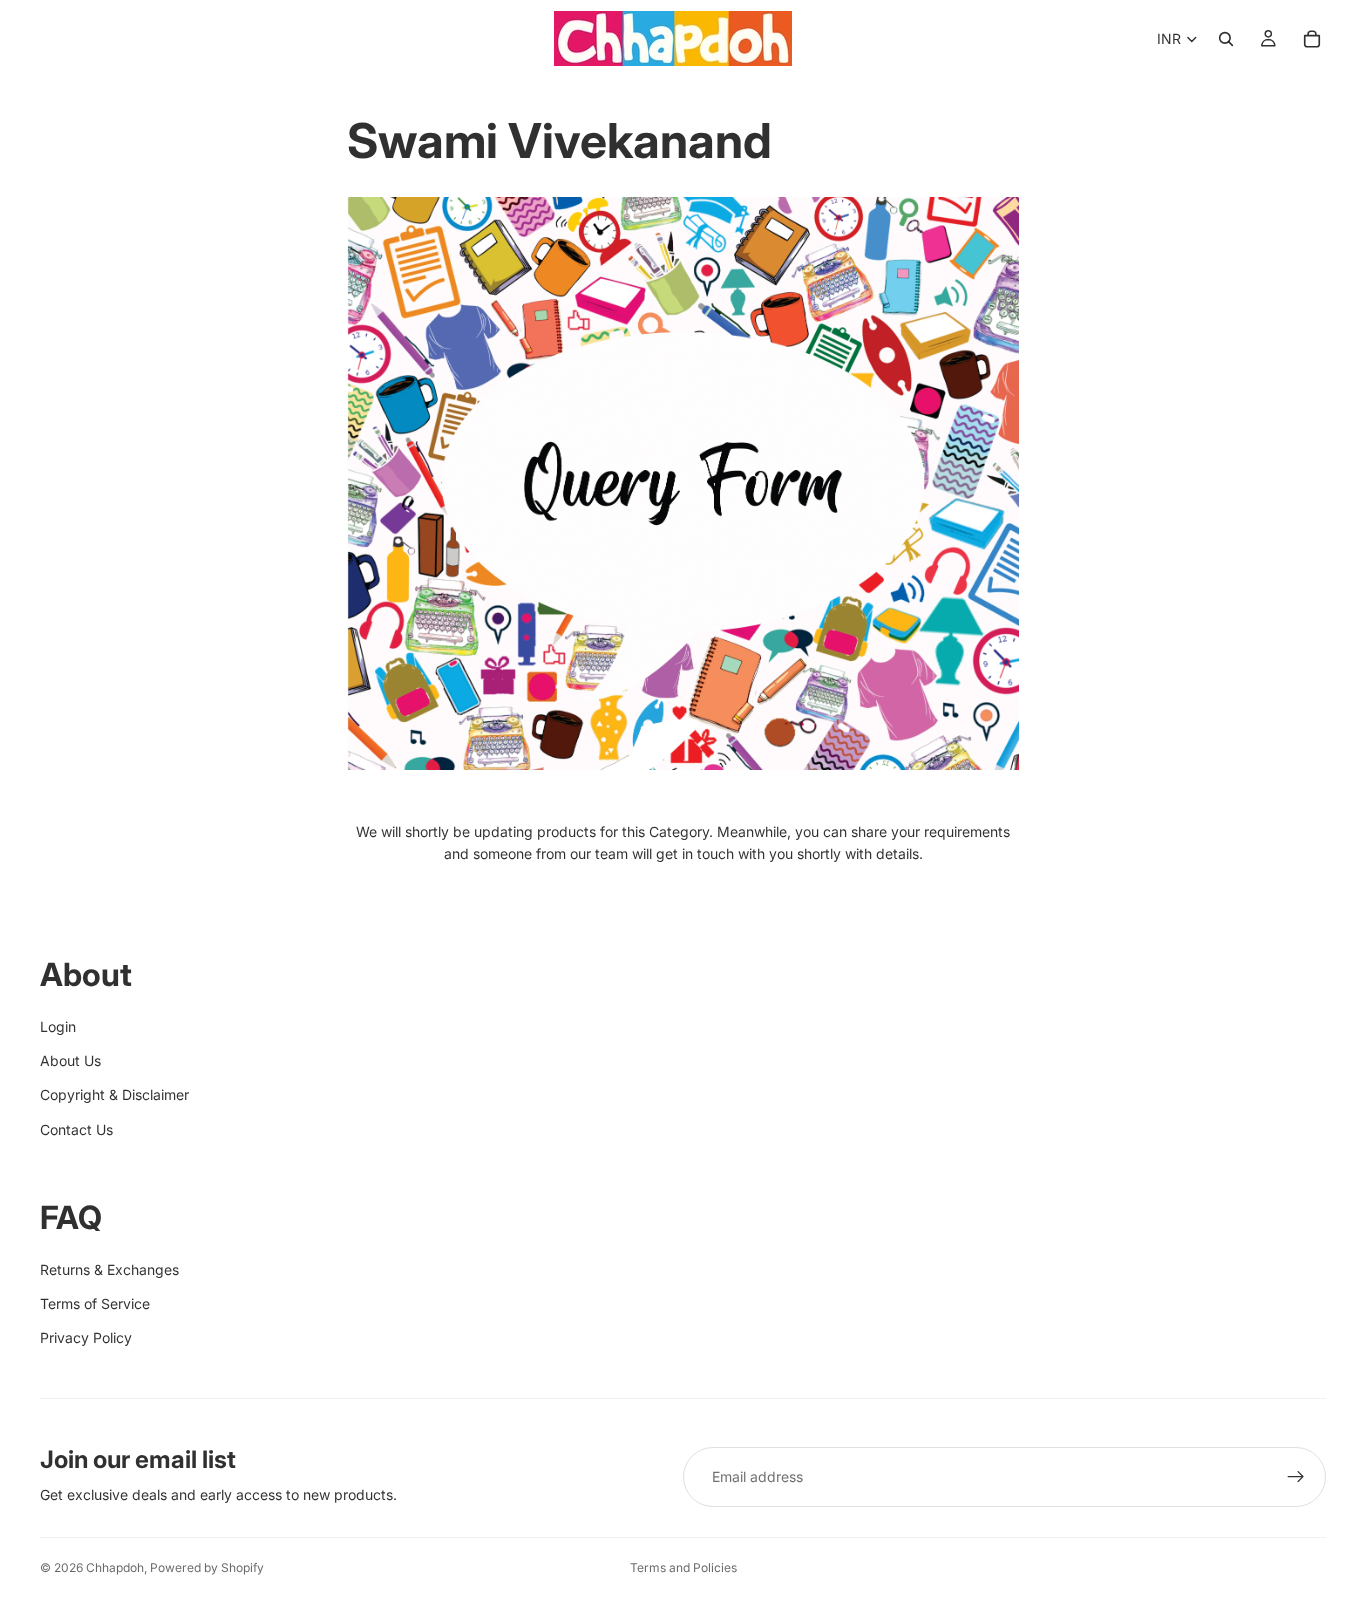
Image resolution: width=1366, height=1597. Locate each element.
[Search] (1226, 39)
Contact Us (76, 1129)
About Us (70, 1060)
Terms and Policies (683, 1567)
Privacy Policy (86, 1337)
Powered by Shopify (207, 1567)
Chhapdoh (115, 1567)
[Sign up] (1296, 1477)
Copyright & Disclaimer (114, 1094)
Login (58, 1026)
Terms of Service (95, 1303)
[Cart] (1312, 39)
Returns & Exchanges (109, 1269)
